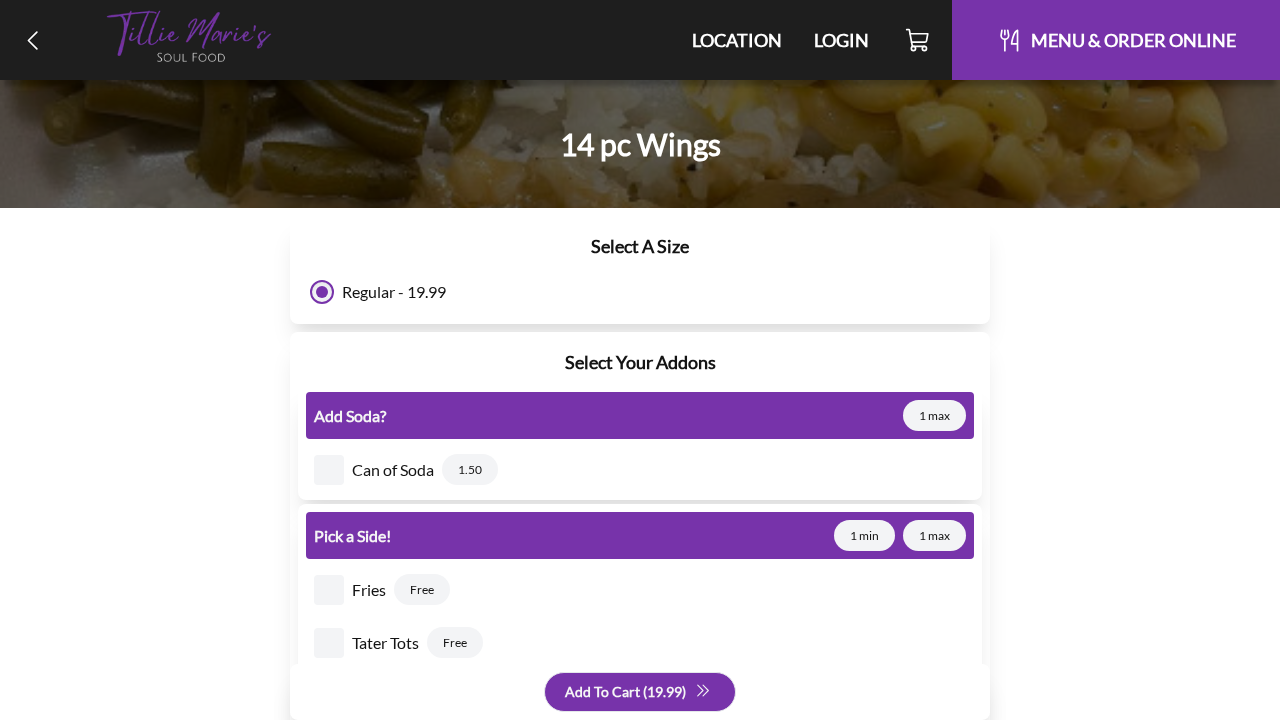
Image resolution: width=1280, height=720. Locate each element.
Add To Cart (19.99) (625, 691)
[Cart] (918, 40)
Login (841, 40)
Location (737, 40)
